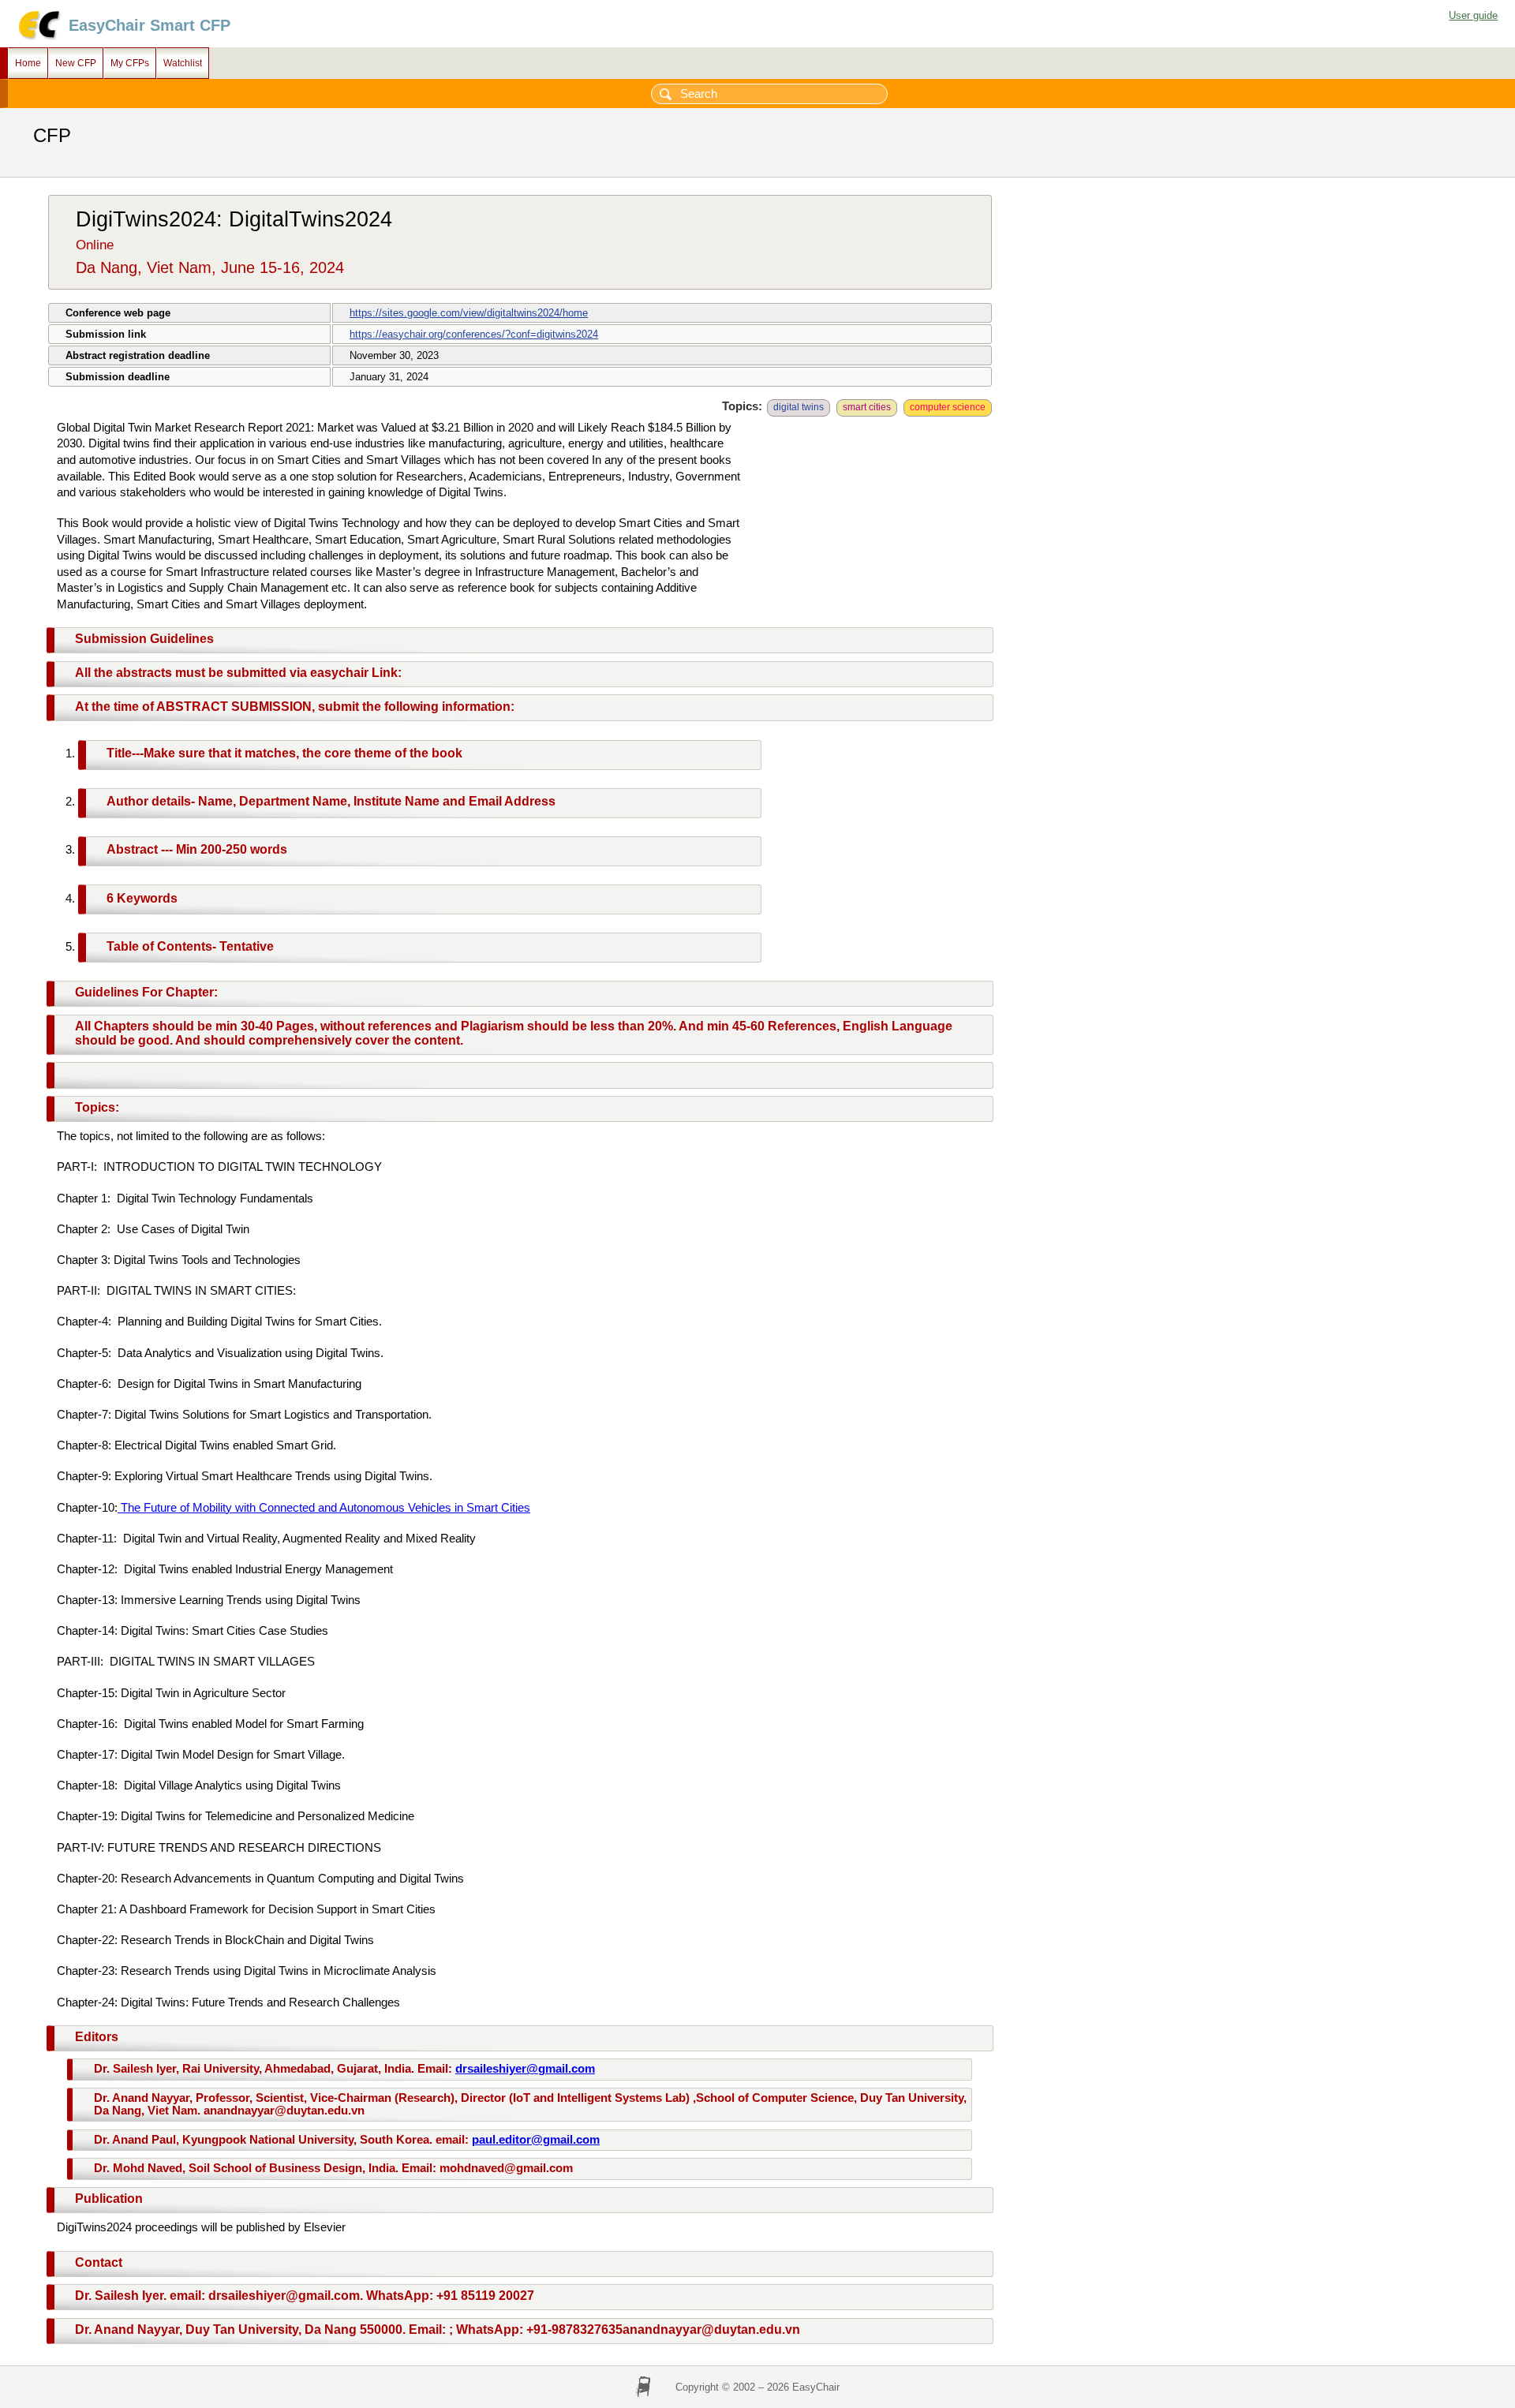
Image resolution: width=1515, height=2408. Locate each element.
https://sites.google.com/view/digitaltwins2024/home (469, 313)
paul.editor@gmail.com (536, 2140)
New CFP (76, 63)
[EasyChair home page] (38, 37)
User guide (1473, 15)
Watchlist (183, 63)
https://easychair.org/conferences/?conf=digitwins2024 (474, 334)
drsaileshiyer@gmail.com (525, 2069)
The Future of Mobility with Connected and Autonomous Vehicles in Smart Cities (324, 1508)
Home (28, 63)
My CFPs (130, 63)
